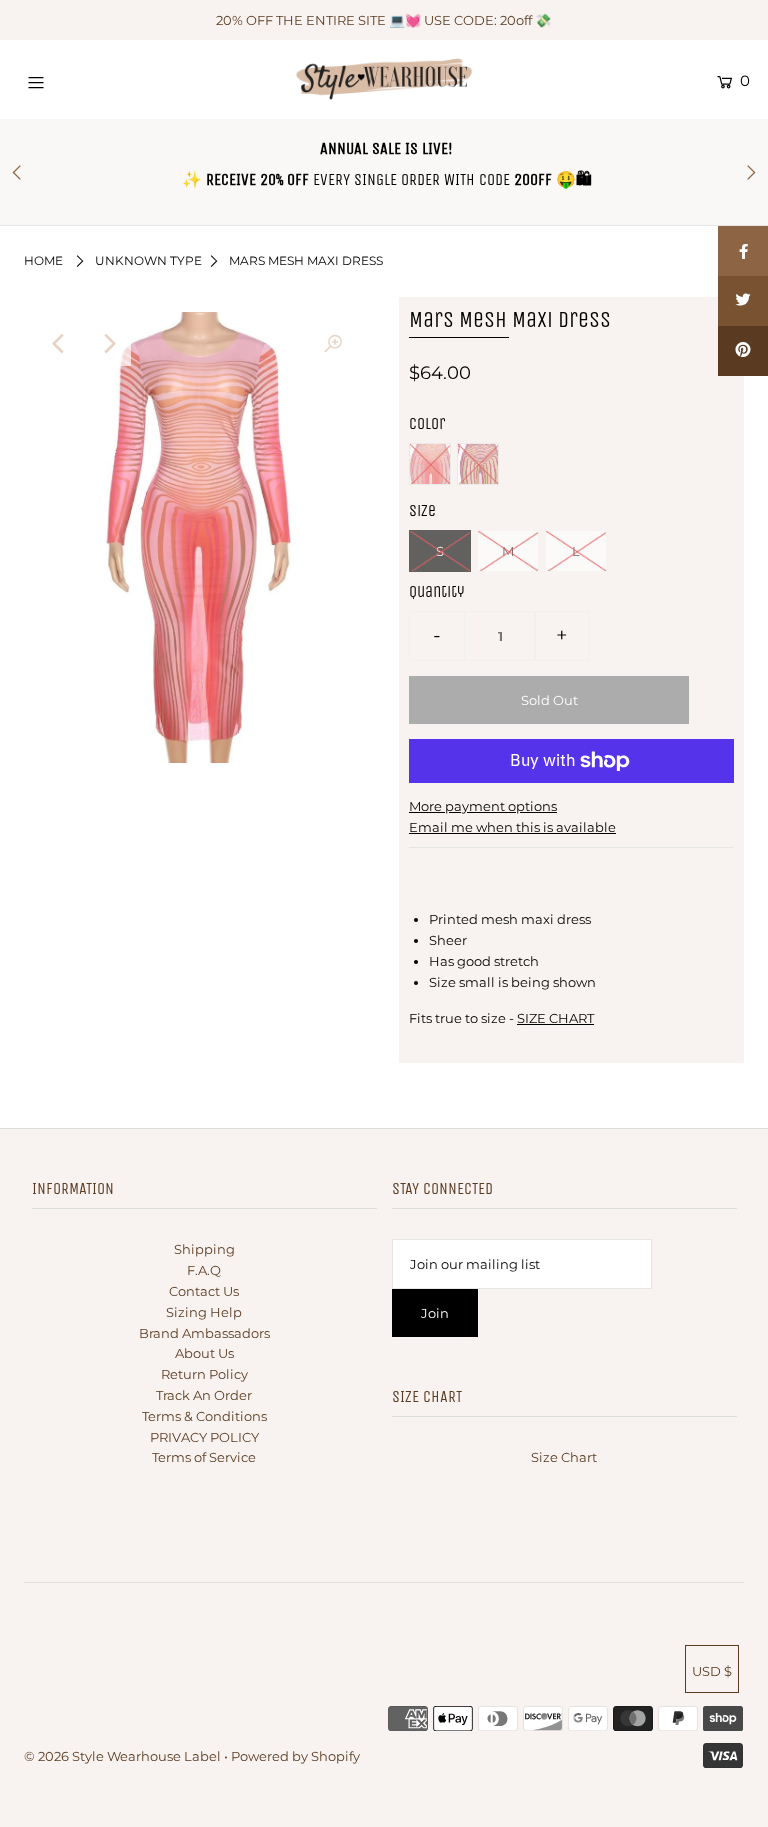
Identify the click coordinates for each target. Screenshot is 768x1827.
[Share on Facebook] (743, 251)
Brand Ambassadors (204, 1333)
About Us (204, 1353)
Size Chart (564, 1457)
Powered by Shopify (295, 1756)
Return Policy (204, 1374)
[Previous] (60, 344)
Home (43, 260)
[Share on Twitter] (743, 301)
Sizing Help (204, 1312)
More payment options (483, 806)
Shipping (204, 1249)
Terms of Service (204, 1457)
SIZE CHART (555, 1018)
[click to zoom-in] (333, 344)
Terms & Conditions (204, 1416)
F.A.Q (204, 1270)
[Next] (109, 344)
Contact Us (204, 1291)
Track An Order (204, 1395)
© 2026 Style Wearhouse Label (122, 1756)
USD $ (712, 1671)
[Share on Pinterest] (743, 351)
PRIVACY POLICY (204, 1437)
